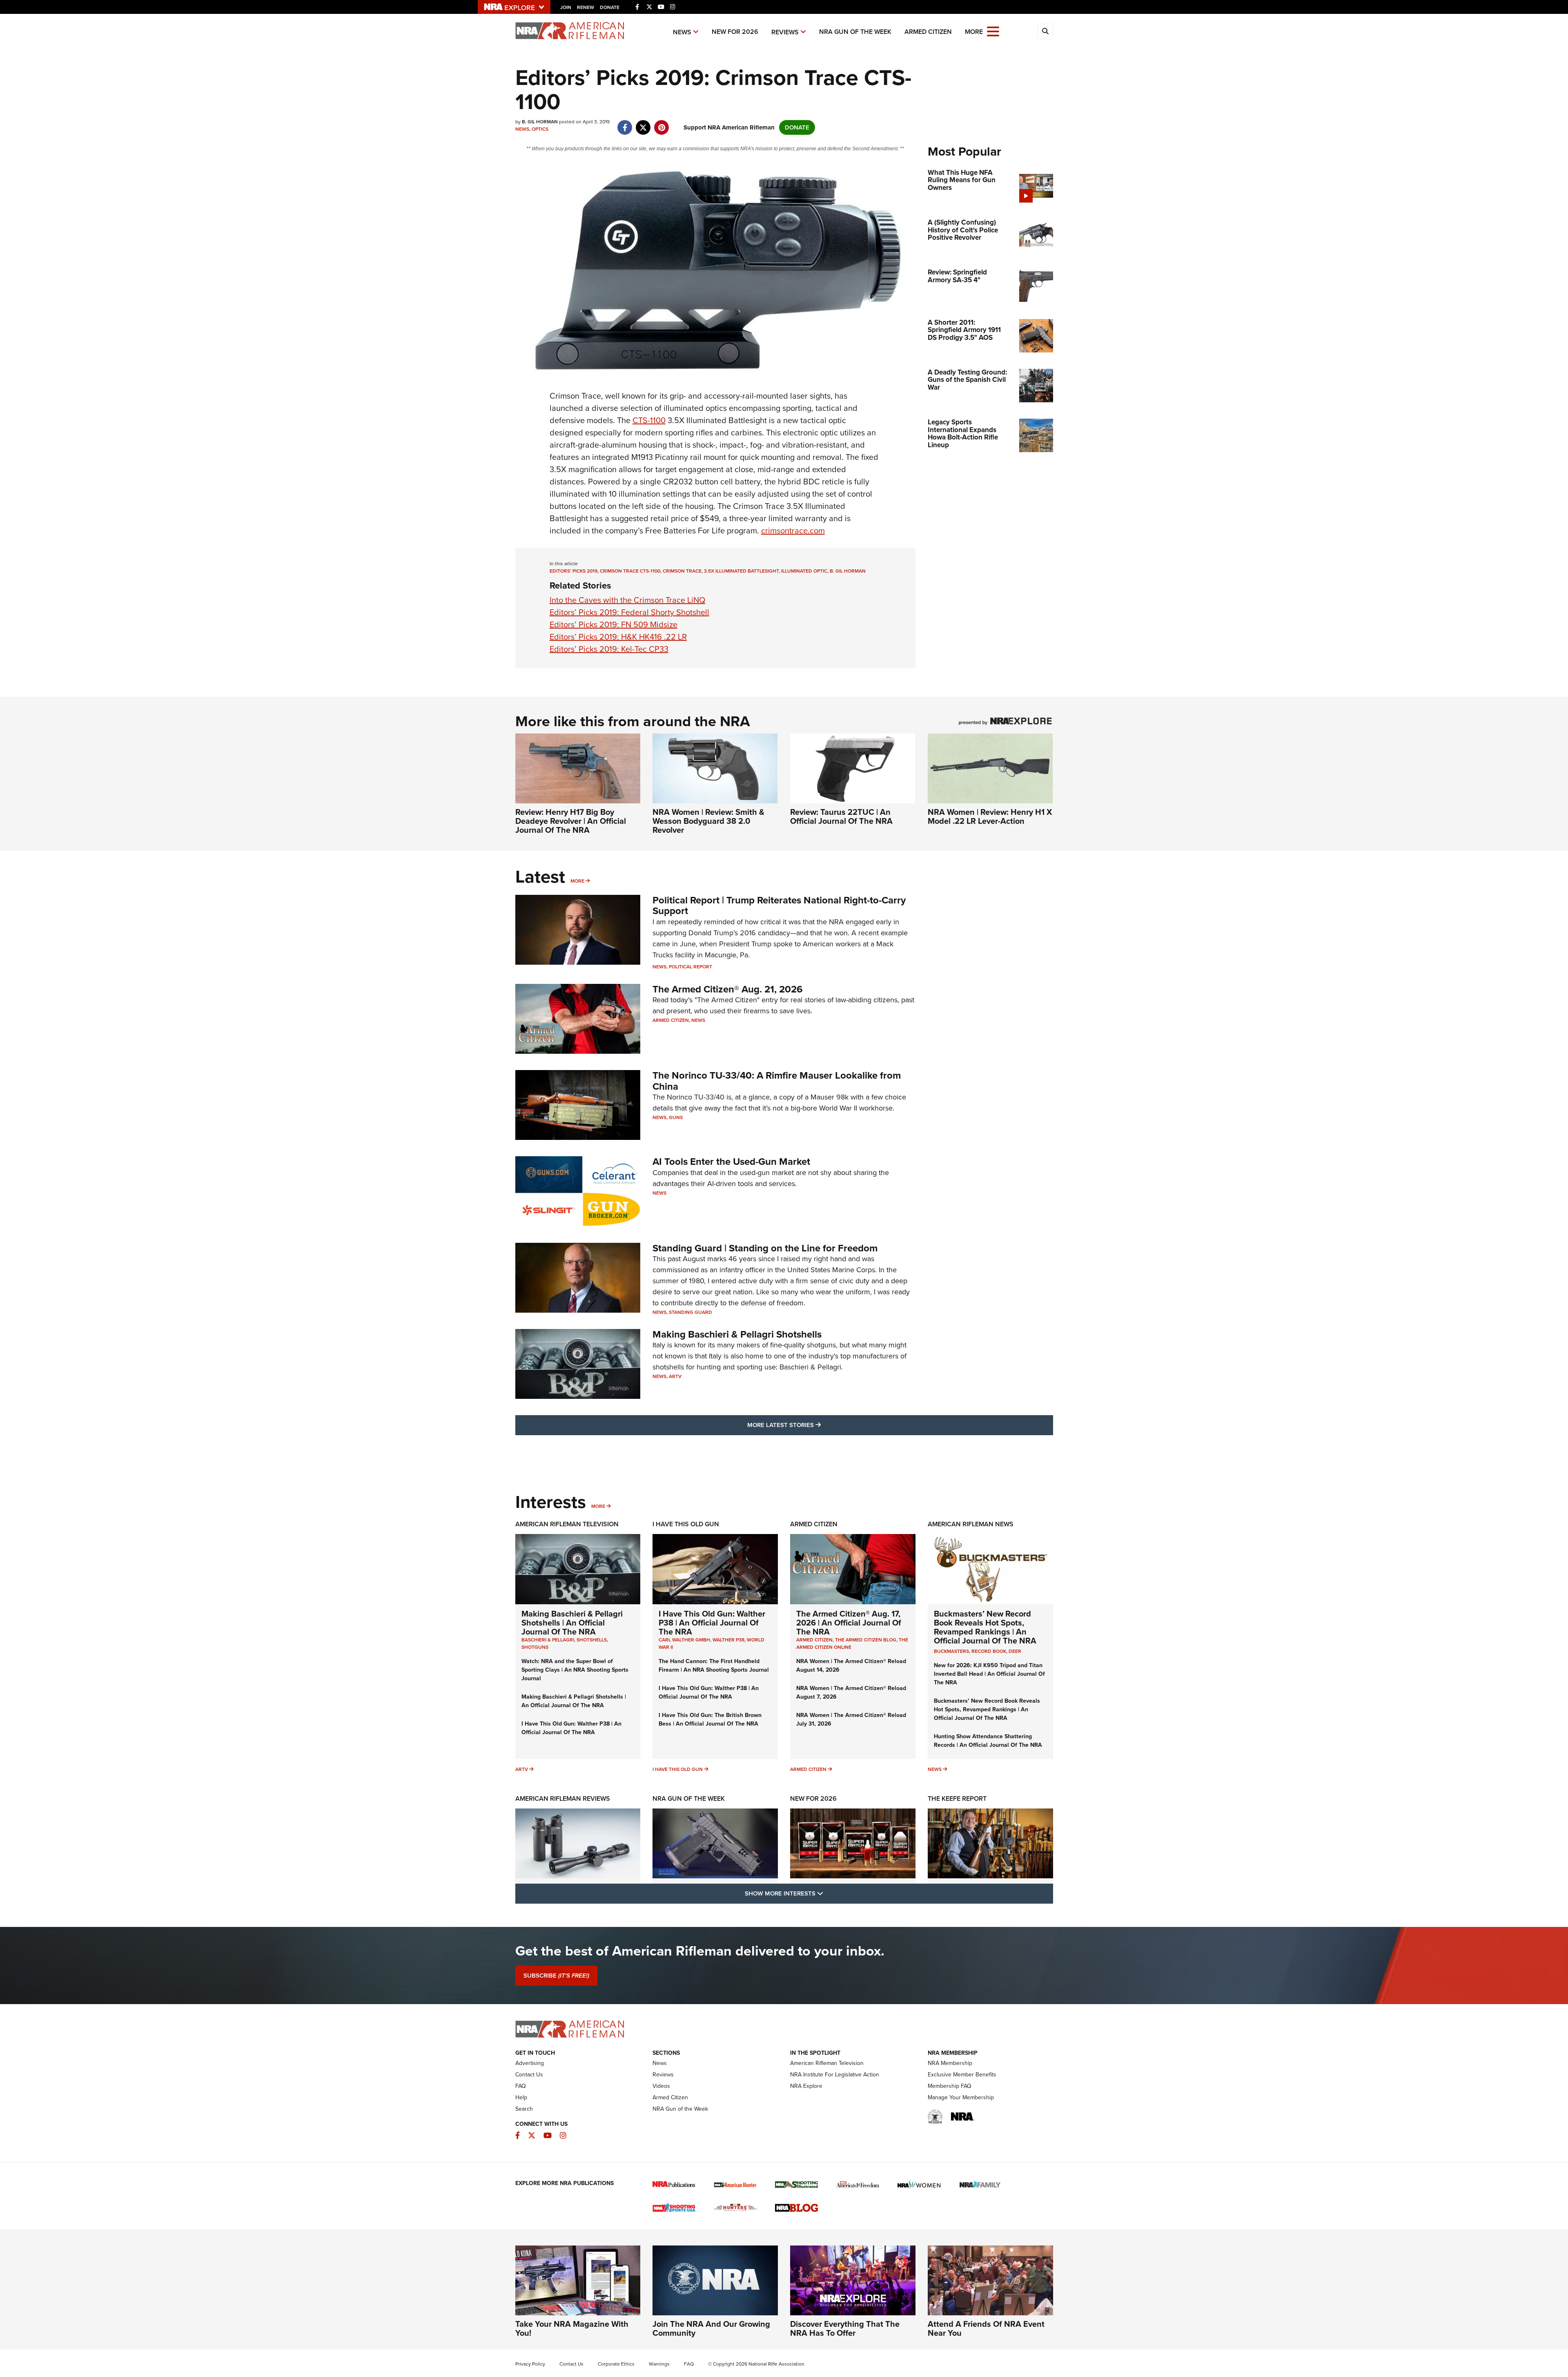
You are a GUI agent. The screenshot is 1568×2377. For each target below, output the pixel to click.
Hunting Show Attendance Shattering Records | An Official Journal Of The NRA (988, 1741)
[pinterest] (662, 123)
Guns (676, 1117)
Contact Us (529, 2075)
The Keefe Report (957, 1798)
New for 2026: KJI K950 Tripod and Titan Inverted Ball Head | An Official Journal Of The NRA (989, 1674)
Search (524, 2109)
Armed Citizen (928, 32)
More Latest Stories (817, 1425)
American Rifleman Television (567, 1524)
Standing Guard (690, 1312)
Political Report (690, 967)
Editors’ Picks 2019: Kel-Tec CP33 (609, 649)
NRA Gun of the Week (855, 32)
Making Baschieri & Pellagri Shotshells (737, 1334)
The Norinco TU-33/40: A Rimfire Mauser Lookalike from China (777, 1081)
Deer (1015, 1651)
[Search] (1045, 31)
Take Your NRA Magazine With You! (572, 2328)
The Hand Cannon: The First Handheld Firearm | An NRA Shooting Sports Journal (714, 1666)
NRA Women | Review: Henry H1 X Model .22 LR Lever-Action (990, 816)
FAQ (521, 2086)
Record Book (989, 1651)
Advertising (530, 2063)
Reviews (785, 32)
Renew (586, 7)
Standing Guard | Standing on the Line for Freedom (765, 1248)
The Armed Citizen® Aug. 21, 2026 (728, 989)
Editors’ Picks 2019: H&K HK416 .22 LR (618, 637)
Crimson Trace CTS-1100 (630, 571)
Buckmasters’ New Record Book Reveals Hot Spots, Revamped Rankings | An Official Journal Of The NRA (985, 1627)
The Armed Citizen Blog (866, 1640)
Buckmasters (951, 1651)
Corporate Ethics (616, 2364)
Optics (540, 129)
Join (566, 7)
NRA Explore (806, 2086)
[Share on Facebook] (625, 123)
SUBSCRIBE (556, 1976)
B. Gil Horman (848, 571)
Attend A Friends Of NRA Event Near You (986, 2328)
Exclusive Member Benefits (962, 2075)
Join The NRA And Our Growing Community (711, 2328)
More (577, 881)
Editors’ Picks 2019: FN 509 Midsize (614, 624)
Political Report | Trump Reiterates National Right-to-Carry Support (779, 905)
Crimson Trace (682, 571)
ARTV (675, 1376)
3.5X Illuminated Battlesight (741, 571)
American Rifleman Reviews (563, 1798)
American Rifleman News (971, 1524)
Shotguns (535, 1647)
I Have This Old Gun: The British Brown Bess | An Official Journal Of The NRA (710, 1719)
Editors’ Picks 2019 (574, 571)
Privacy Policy (530, 2364)
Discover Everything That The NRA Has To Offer (845, 2328)
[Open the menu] (993, 31)
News (682, 32)
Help (521, 2097)
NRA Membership (950, 2063)
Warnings (659, 2364)
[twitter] (643, 123)
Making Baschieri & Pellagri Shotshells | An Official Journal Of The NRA (572, 1623)
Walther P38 (728, 1640)
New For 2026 (735, 32)
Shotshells (592, 1640)
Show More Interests (828, 1893)
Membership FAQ (950, 2086)
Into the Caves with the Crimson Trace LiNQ (627, 600)
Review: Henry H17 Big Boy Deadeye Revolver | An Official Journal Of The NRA (571, 821)
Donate (610, 7)
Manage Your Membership (961, 2097)
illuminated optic (804, 571)
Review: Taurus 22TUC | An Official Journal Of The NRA (841, 816)
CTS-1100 (649, 420)
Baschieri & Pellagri (548, 1640)
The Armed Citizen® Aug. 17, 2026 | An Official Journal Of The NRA (849, 1623)
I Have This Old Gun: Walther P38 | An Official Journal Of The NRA (571, 1728)
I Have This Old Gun (686, 1524)
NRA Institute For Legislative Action (835, 2075)
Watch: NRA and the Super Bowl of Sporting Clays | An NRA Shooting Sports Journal (575, 1670)
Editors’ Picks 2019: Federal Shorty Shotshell (629, 612)
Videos (661, 2086)
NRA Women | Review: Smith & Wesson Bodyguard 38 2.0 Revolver (708, 821)
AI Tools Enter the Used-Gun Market (731, 1162)
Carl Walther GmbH (684, 1640)
